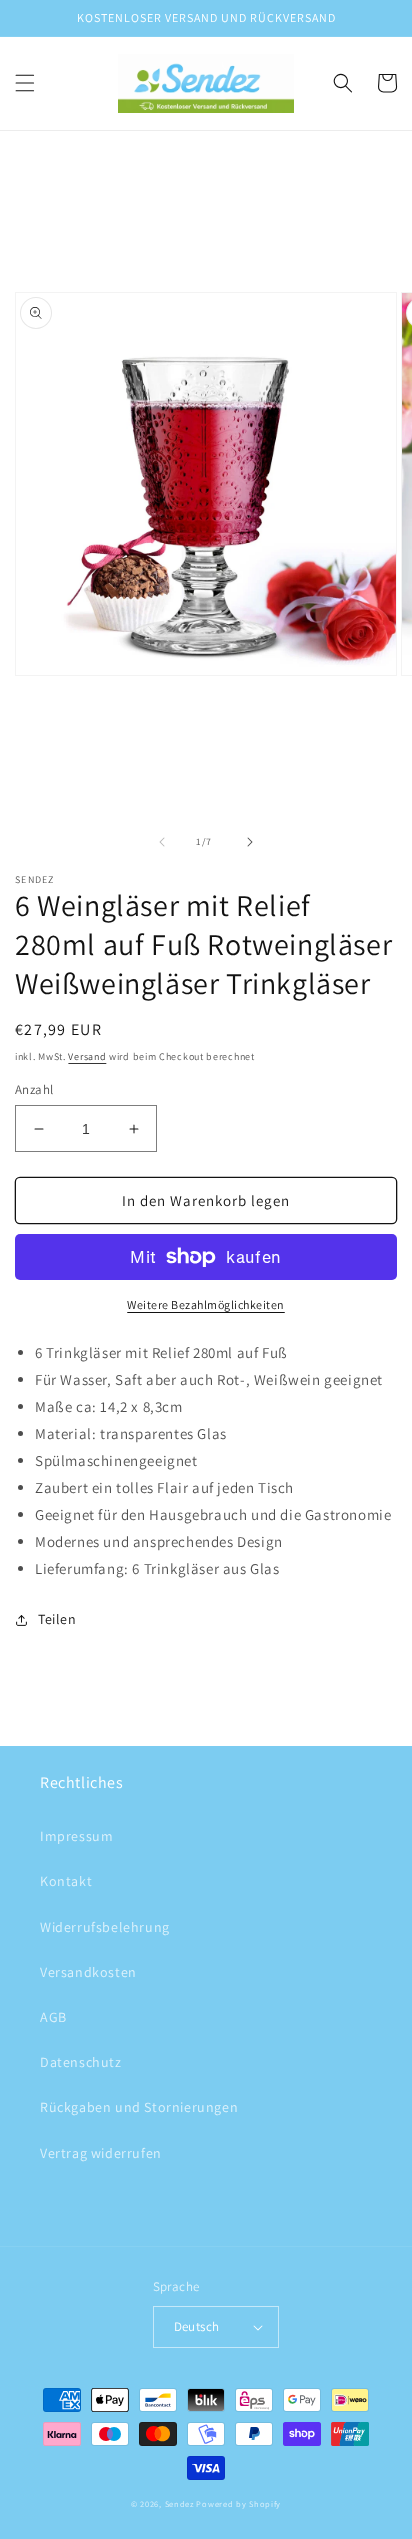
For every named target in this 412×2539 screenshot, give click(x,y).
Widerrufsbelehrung (105, 1927)
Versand (87, 1056)
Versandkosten (88, 1972)
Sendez (179, 2503)
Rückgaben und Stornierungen (139, 2107)
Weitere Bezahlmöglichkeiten (206, 1304)
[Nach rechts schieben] (250, 842)
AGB (53, 2017)
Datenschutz (81, 2062)
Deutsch (197, 2326)
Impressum (76, 1836)
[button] (25, 83)
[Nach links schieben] (162, 842)
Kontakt (66, 1881)
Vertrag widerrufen (101, 2153)
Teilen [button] (57, 1619)
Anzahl (34, 1089)
